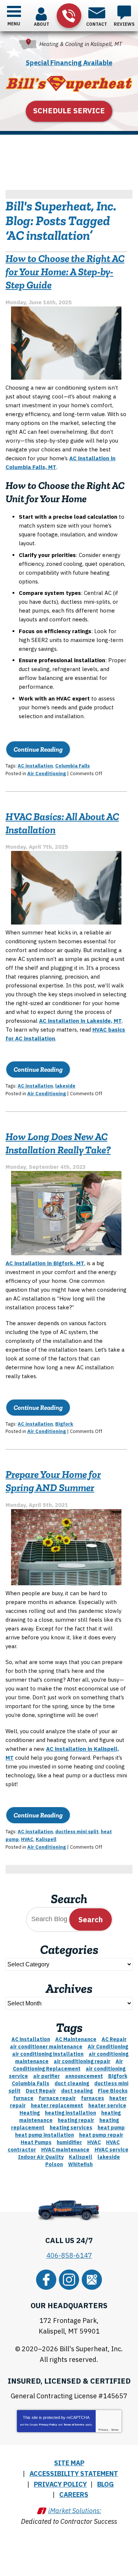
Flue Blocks (113, 2091)
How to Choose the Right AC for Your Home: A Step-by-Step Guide (65, 272)
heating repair (76, 2120)
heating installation (70, 2113)
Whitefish (80, 2164)
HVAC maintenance (65, 2150)
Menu (14, 24)
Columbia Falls (72, 766)
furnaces (93, 2098)
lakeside (65, 1086)
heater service (107, 2105)
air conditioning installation (48, 2054)
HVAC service (112, 2150)
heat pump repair (101, 2135)
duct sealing (77, 2091)
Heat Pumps (36, 2142)
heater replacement (57, 2105)
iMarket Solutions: (75, 2511)
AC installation (35, 766)
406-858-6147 (69, 16)
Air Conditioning (47, 773)
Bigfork (64, 1424)
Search (91, 1919)
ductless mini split (77, 1832)
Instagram (69, 2280)
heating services (71, 2128)
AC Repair (114, 2039)
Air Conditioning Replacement (68, 2065)
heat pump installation (45, 2135)
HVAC (27, 1839)
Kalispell (46, 1839)
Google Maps (92, 2280)
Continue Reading (38, 749)
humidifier (69, 2142)
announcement (84, 2076)
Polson (54, 2164)
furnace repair (57, 2098)
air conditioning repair (82, 2061)
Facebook (46, 2280)
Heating (30, 2113)
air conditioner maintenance (46, 2047)
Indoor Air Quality (41, 2157)
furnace (23, 2098)
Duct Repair (41, 2091)
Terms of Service (74, 2425)
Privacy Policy (48, 2425)
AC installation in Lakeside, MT (80, 1021)
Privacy (103, 2430)
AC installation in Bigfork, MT (45, 1263)
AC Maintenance (76, 2039)
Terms (115, 2430)
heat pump (111, 2128)
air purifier (47, 2076)
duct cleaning (72, 2083)
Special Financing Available (69, 63)
